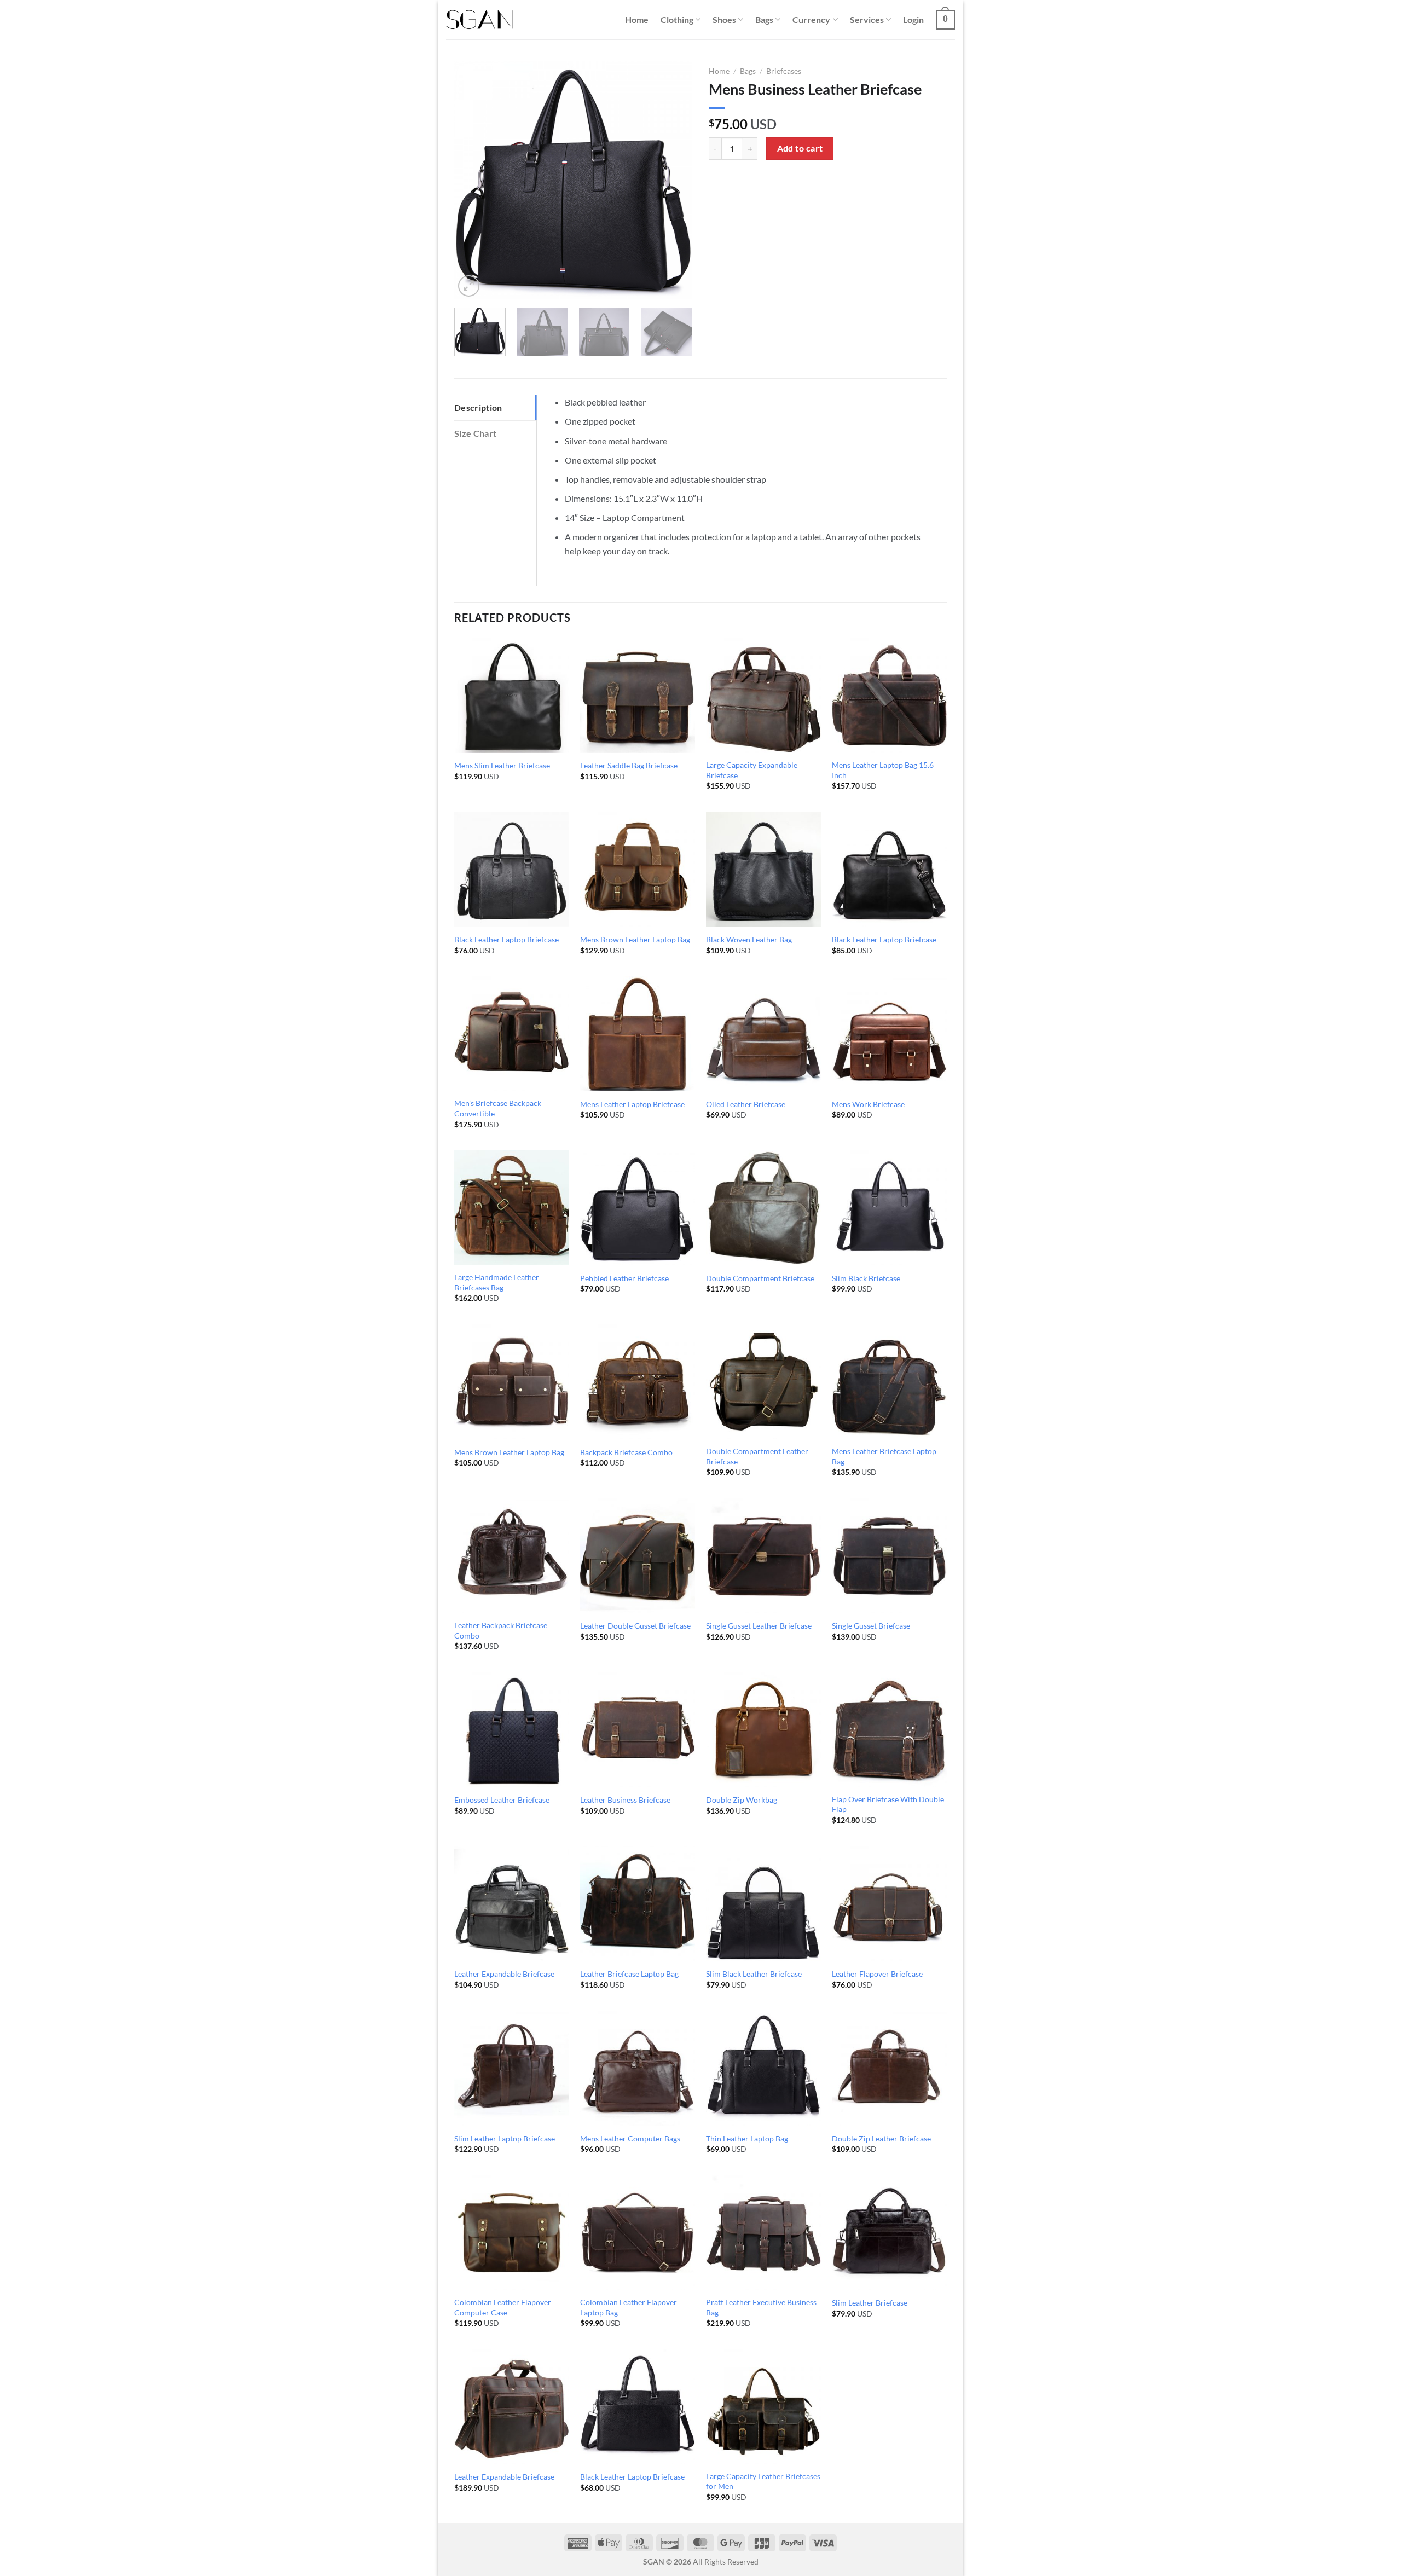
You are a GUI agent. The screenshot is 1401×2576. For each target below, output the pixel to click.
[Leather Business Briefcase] (638, 1729)
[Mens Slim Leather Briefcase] (512, 695)
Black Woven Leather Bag (749, 939)
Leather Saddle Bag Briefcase (629, 765)
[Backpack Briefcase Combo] (638, 1382)
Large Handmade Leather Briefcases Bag (497, 1282)
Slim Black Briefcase (866, 1278)
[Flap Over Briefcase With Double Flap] (889, 1729)
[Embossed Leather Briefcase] (512, 1729)
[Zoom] (469, 286)
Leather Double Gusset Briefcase (635, 1626)
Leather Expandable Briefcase (504, 1974)
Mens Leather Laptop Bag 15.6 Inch (883, 770)
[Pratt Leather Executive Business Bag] (763, 2232)
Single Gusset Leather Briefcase (759, 1626)
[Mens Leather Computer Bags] (638, 2068)
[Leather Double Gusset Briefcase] (638, 1555)
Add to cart (800, 148)
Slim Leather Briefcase (870, 2303)
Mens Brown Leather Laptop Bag (635, 939)
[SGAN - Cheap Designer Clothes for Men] (479, 20)
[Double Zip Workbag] (763, 1729)
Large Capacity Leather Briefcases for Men (763, 2481)
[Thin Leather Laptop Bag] (763, 2068)
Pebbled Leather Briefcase (624, 1278)
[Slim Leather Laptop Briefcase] (512, 2068)
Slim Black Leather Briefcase (754, 1974)
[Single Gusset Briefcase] (889, 1555)
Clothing (677, 19)
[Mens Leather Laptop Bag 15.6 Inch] (889, 695)
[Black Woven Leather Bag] (763, 869)
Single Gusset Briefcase (871, 1626)
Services (867, 19)
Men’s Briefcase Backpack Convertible (498, 1108)
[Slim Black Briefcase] (889, 1208)
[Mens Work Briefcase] (889, 1034)
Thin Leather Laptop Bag (747, 2138)
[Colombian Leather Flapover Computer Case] (512, 2232)
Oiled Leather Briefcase (746, 1104)
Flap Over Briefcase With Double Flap (888, 1804)
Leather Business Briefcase (625, 1800)
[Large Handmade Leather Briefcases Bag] (512, 1208)
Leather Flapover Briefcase (877, 1974)
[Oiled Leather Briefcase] (763, 1034)
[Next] (674, 180)
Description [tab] (478, 407)
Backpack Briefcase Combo (626, 1452)
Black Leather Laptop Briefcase (506, 939)
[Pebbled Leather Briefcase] (638, 1208)
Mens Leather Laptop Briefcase (632, 1104)
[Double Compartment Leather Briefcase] (763, 1382)
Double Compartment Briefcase (760, 1278)
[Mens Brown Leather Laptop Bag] (638, 869)
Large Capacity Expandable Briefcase (752, 770)
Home (637, 19)
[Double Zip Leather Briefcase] (889, 2068)
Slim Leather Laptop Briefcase (505, 2138)
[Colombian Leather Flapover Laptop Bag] (638, 2232)
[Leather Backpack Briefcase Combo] (512, 1555)
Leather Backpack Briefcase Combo (501, 1630)
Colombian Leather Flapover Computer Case (503, 2307)
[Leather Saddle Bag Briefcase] (638, 695)
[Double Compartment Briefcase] (763, 1208)
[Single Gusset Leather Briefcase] (763, 1555)
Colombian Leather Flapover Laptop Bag (629, 2307)
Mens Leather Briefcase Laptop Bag (884, 1456)
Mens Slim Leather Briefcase (502, 765)
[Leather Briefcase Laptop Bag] (638, 1903)
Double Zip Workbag (742, 1800)
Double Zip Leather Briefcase (881, 2138)
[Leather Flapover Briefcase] (889, 1903)
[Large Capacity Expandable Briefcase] (763, 695)
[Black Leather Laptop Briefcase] (512, 869)
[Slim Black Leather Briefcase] (763, 1903)
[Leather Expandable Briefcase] (512, 1903)
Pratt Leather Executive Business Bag (761, 2307)
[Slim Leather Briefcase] (889, 2232)
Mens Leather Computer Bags (630, 2138)
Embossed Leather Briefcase (502, 1800)
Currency (811, 19)
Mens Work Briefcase (868, 1104)
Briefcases (784, 71)
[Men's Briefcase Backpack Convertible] (512, 1034)
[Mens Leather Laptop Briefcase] (638, 1034)
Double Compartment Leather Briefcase (757, 1456)
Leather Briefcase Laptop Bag (629, 1974)
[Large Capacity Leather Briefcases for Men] (763, 2406)
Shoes (724, 19)
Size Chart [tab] (475, 433)
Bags (764, 19)
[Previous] (473, 180)
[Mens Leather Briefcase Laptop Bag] (889, 1382)
